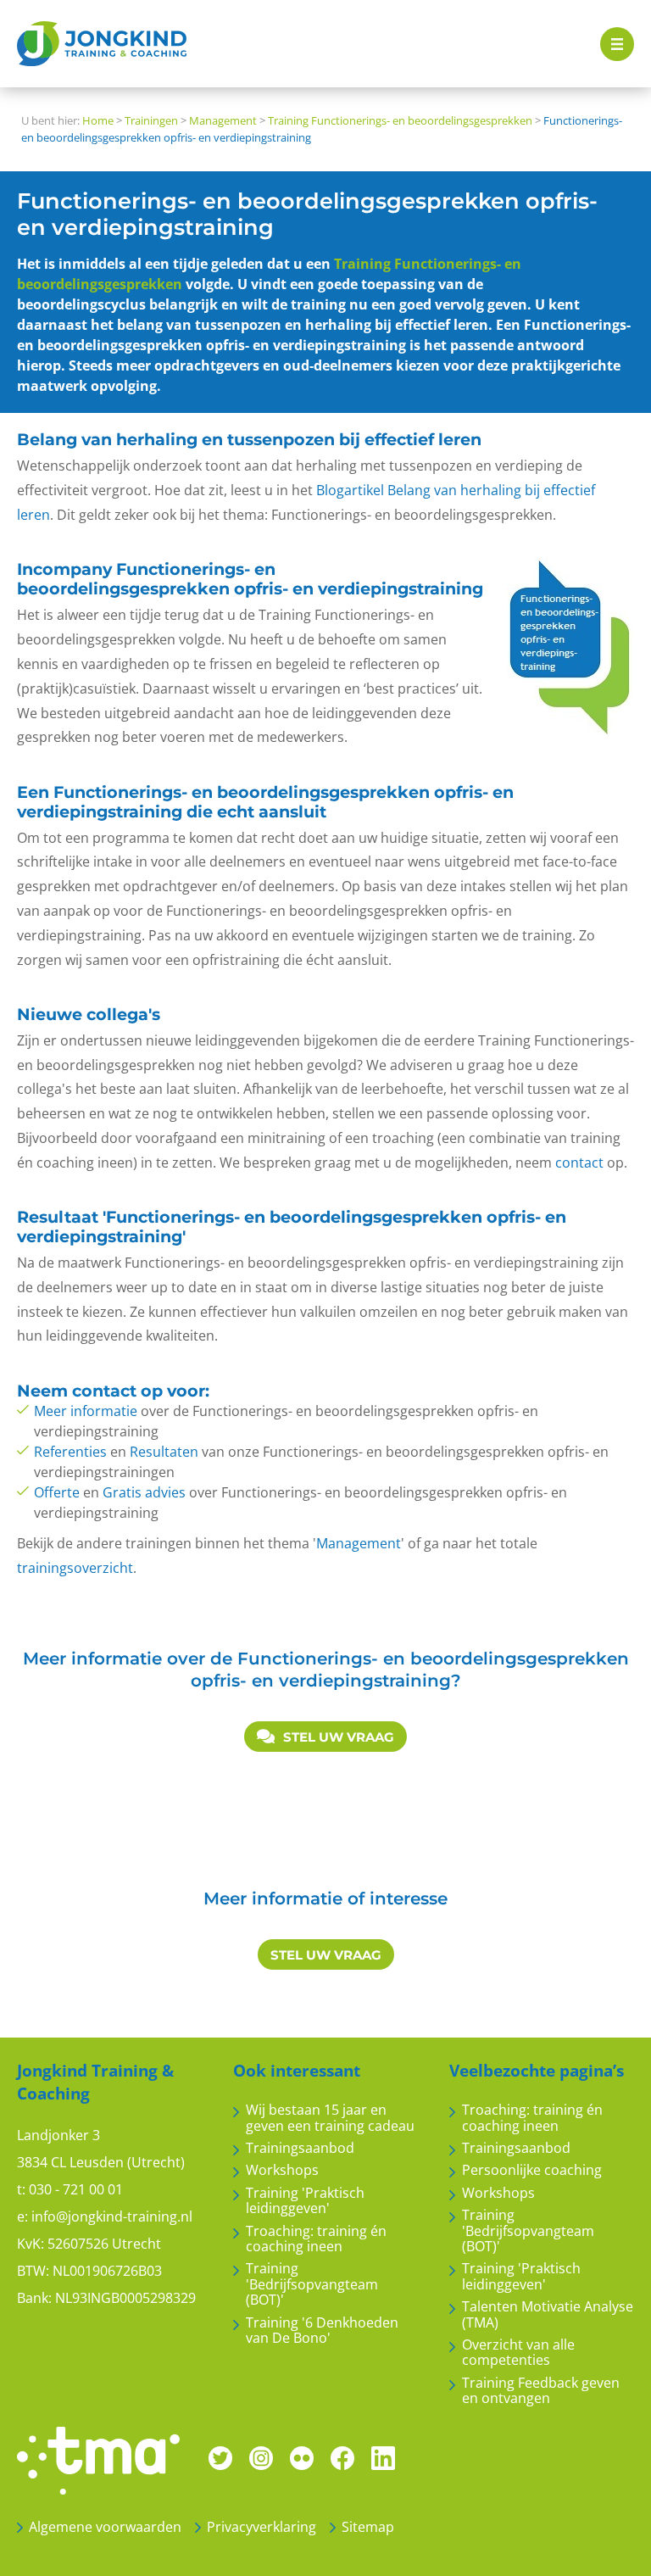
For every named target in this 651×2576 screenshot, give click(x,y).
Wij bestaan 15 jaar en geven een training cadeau (330, 2118)
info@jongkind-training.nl (112, 2216)
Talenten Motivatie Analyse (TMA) (548, 2314)
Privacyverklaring (262, 2527)
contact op (117, 1391)
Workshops (282, 2170)
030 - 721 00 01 (76, 2189)
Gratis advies (144, 1492)
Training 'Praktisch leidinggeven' (305, 2201)
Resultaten (164, 1452)
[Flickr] (302, 2456)
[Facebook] (342, 2456)
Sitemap (368, 2527)
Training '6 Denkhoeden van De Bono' (322, 2331)
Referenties (70, 1452)
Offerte (57, 1492)
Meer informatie (86, 1411)
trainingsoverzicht (75, 1568)
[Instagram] (261, 2456)
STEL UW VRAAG (339, 1737)
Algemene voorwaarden (105, 2527)
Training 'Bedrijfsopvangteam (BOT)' (312, 2284)
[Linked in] (383, 2456)
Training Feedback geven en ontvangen (541, 2391)
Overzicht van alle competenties (518, 2353)
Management (359, 1543)
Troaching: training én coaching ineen (316, 2239)
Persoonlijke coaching (532, 2170)
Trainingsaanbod (300, 2148)
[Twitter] (220, 2456)
